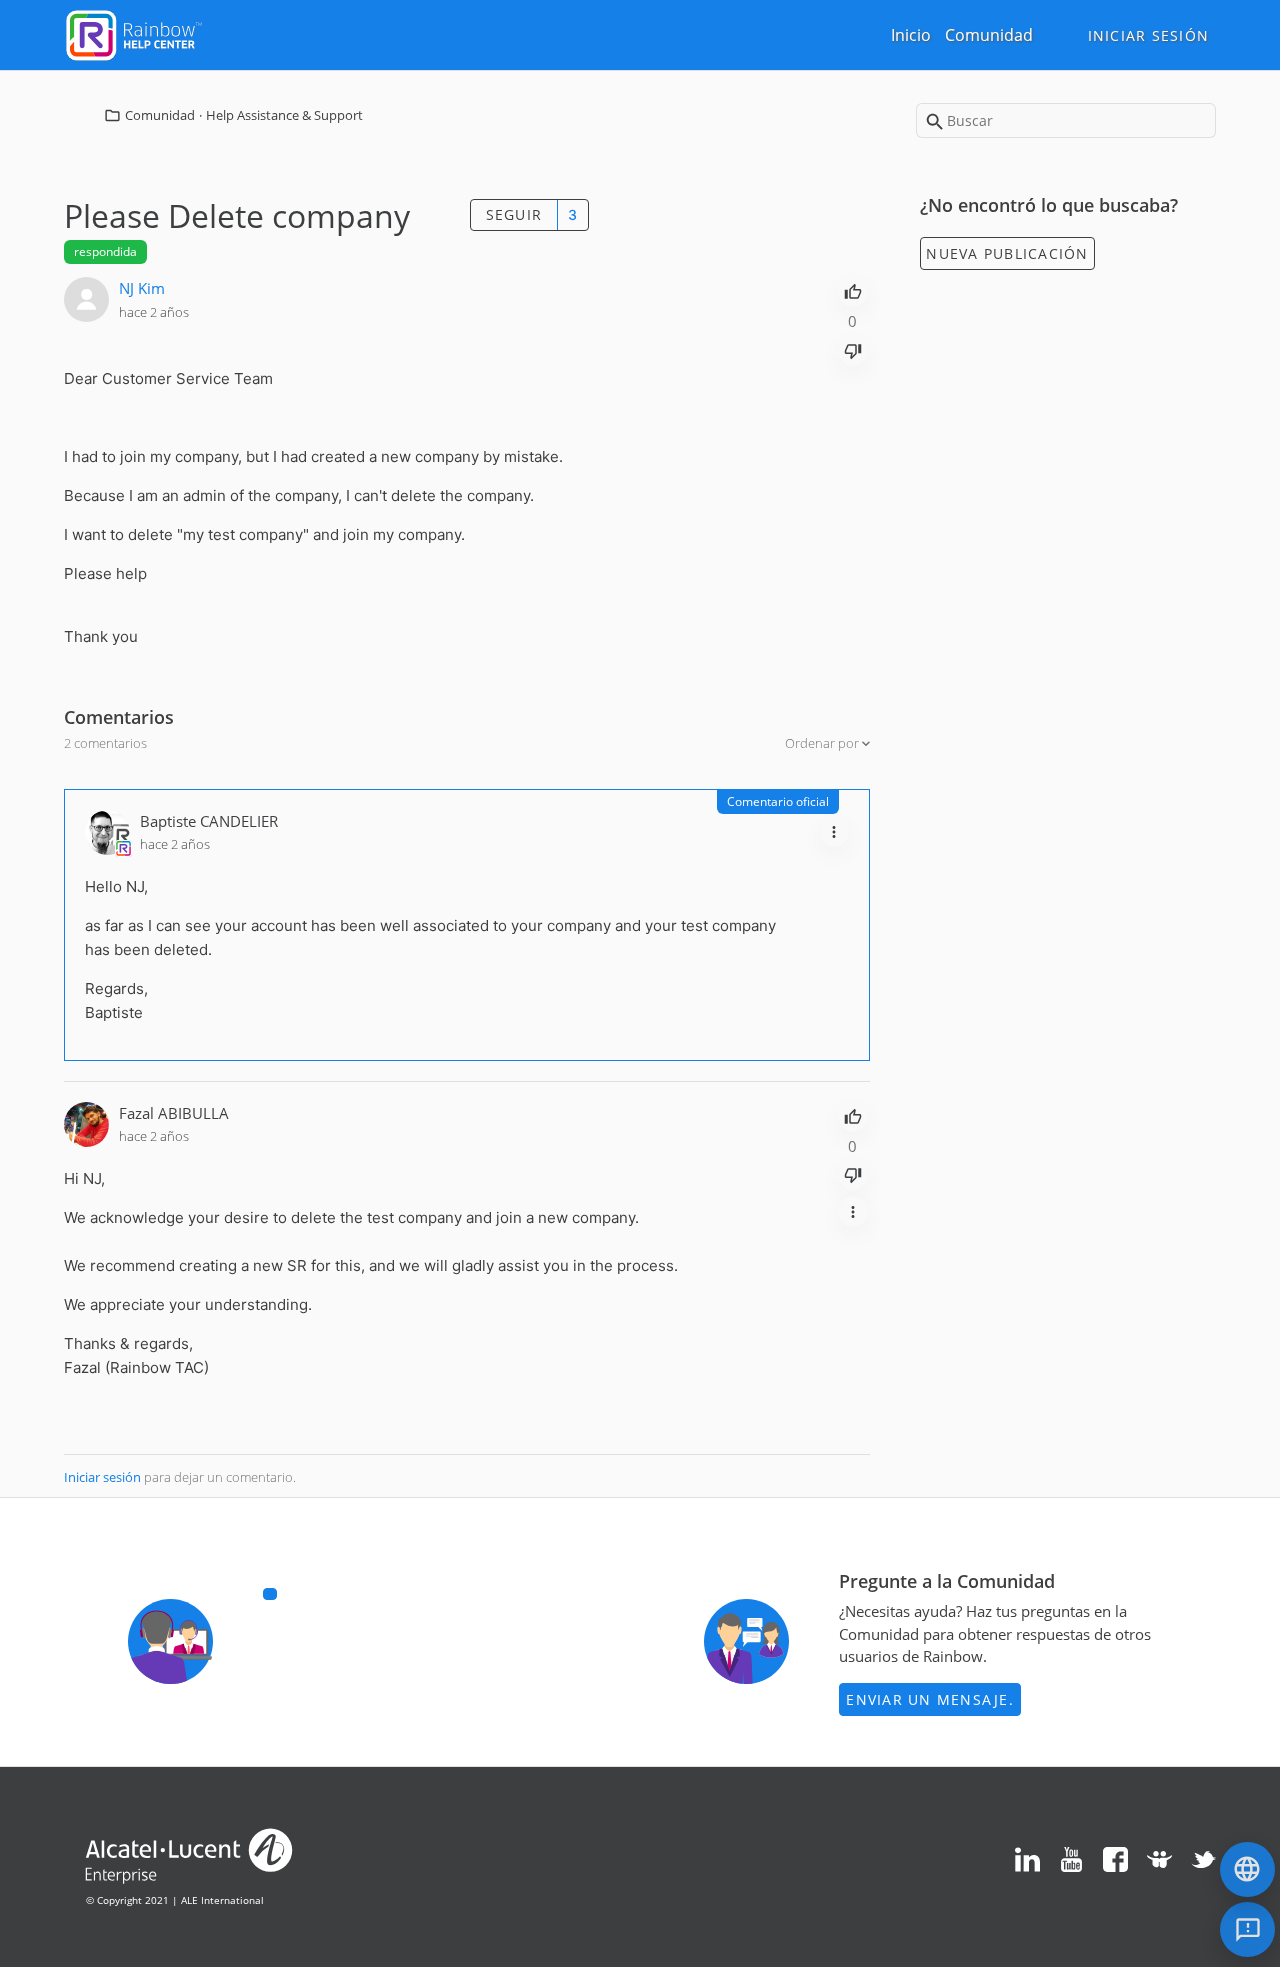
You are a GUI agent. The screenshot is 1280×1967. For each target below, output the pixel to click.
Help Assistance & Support (284, 115)
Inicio (911, 35)
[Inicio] (134, 33)
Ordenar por (823, 743)
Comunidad (989, 35)
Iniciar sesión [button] (1149, 35)
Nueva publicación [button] (1007, 253)
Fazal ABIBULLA (174, 1113)
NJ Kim (142, 288)
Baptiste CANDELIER (209, 821)
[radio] (853, 290)
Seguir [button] (514, 214)
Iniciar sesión (102, 1477)
